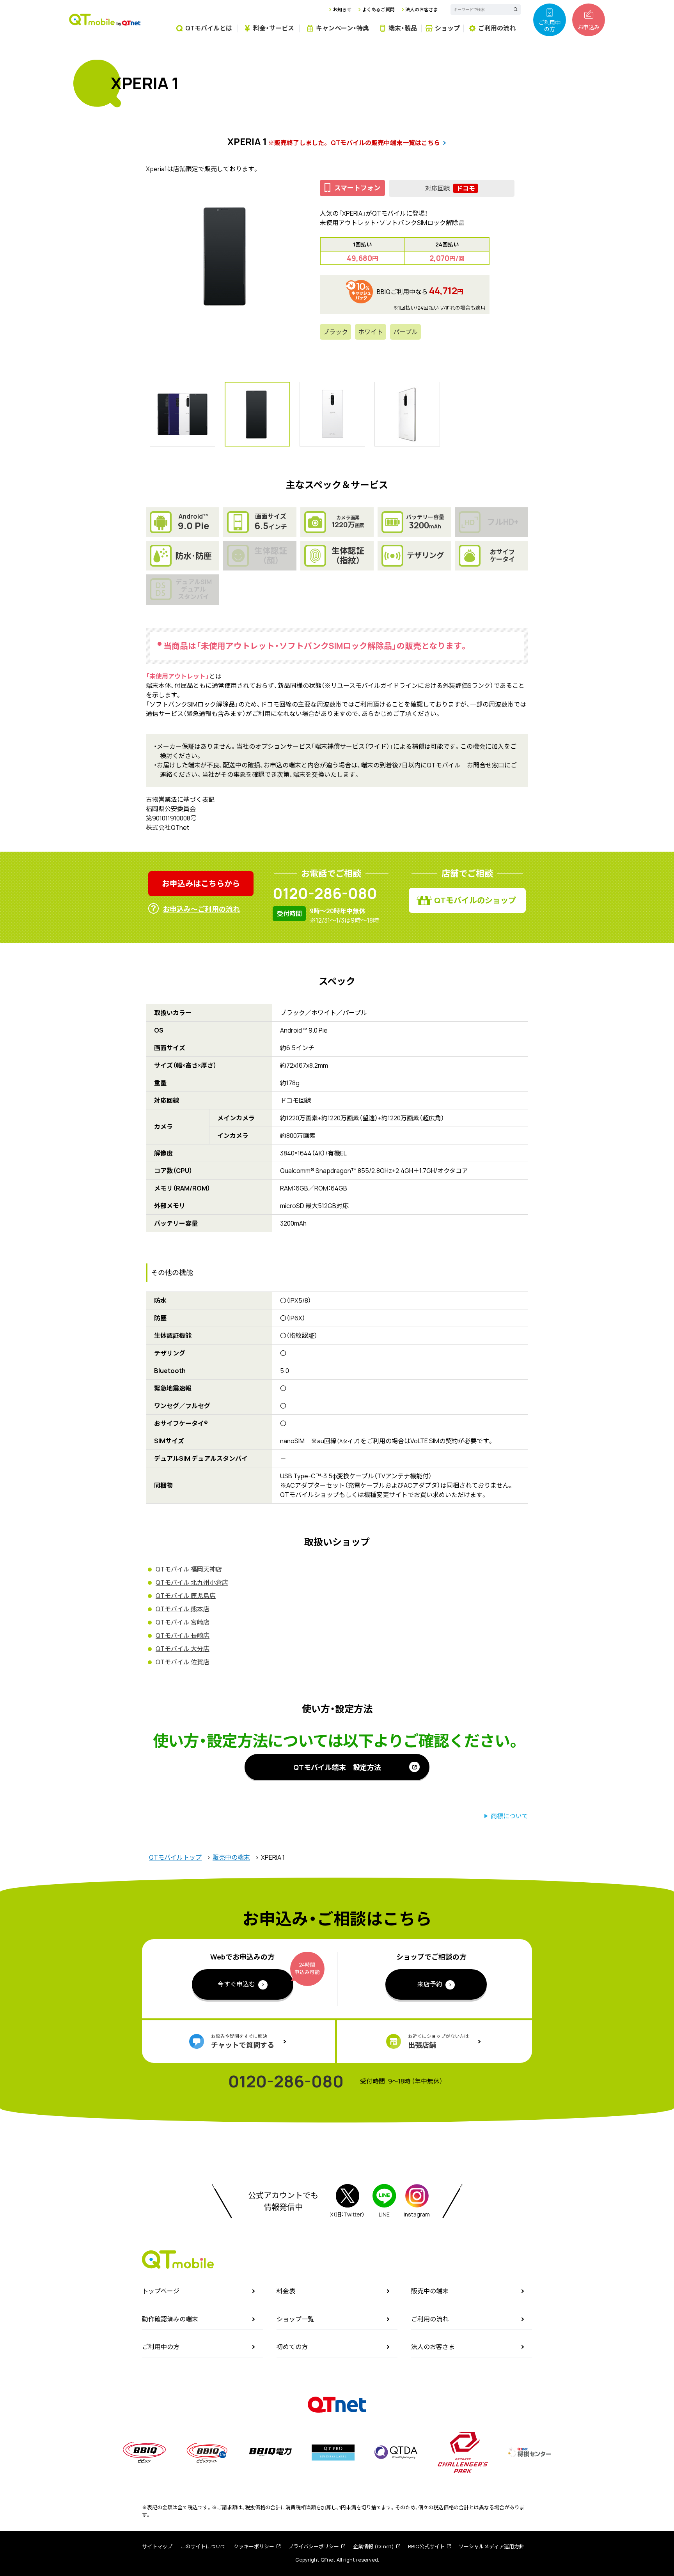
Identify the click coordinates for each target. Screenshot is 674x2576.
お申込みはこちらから (201, 883)
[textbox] (479, 10)
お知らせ (342, 10)
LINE (384, 2214)
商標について (509, 1816)
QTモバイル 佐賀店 (183, 1662)
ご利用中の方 (550, 26)
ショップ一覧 (295, 2319)
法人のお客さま (422, 10)
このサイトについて (203, 2546)
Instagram (417, 2214)
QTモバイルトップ (175, 1857)
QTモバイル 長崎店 (183, 1635)
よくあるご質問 (378, 10)
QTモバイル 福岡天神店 (189, 1569)
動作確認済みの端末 (170, 2319)
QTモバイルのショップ (475, 900)
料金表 (286, 2291)
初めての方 (292, 2347)
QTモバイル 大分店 (183, 1649)
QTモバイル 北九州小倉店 (192, 1582)
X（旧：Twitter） (347, 2214)
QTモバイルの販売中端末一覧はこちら (385, 143)
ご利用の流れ (430, 2319)
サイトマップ (157, 2546)
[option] (225, 256)
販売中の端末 (231, 1857)
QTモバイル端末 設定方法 (337, 1767)
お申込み (589, 27)
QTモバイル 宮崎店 (183, 1622)
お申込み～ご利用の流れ (201, 909)
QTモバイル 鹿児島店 (186, 1596)
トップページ (161, 2291)
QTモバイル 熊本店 (183, 1609)
